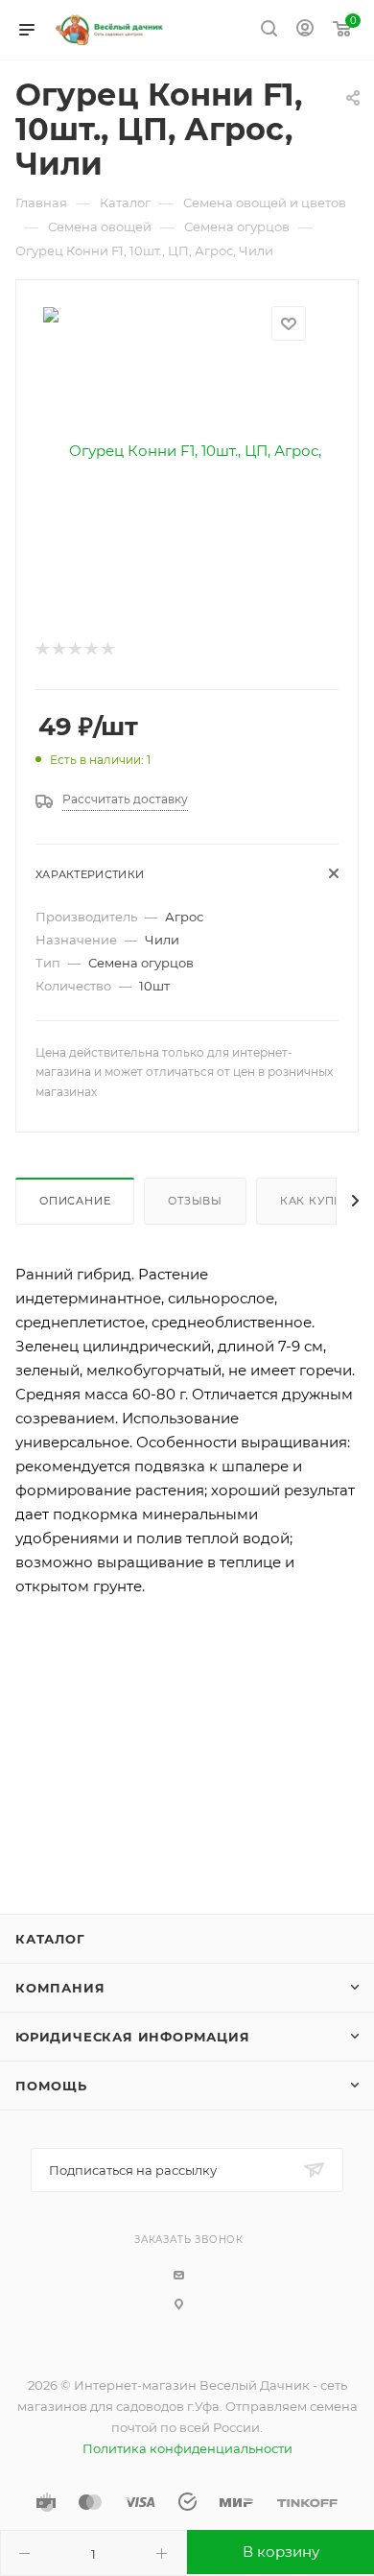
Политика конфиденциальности (187, 2448)
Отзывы (195, 1201)
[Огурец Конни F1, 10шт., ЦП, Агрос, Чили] (187, 450)
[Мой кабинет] (305, 30)
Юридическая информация (133, 2037)
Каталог (50, 1939)
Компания (60, 1988)
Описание (75, 1201)
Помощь (51, 2086)
